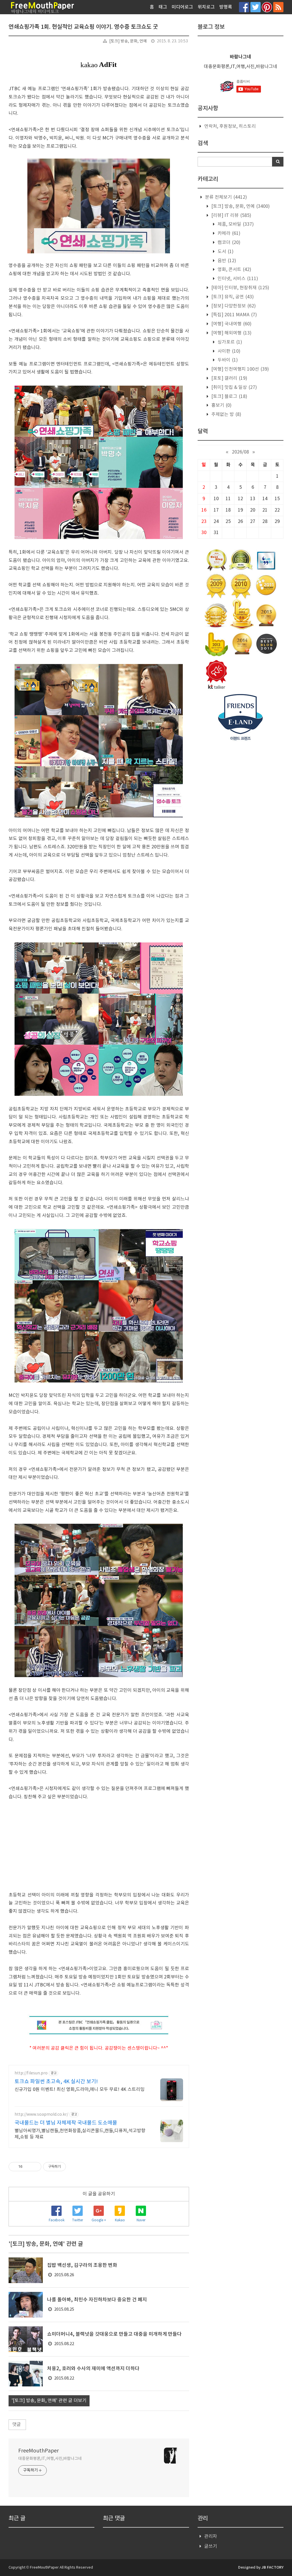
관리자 (211, 2536)
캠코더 (228, 243)
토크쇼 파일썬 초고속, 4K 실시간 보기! (56, 2082)
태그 (163, 7)
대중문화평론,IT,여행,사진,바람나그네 (50, 2459)
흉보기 (221, 405)
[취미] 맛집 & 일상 (234, 387)
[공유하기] (28, 2167)
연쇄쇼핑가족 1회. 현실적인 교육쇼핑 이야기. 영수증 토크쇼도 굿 (83, 27)
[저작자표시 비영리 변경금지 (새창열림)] (74, 2167)
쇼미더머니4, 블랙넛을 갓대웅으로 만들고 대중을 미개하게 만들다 (114, 2334)
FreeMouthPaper (38, 2451)
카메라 (228, 233)
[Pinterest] (267, 7)
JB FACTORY (272, 2567)
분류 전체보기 (225, 197)
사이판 (228, 351)
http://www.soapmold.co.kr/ (41, 2115)
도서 (225, 252)
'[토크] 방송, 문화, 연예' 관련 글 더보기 (49, 2401)
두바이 (227, 360)
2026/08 (240, 452)
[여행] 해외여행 (231, 333)
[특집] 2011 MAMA (234, 315)
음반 (226, 261)
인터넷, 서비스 (237, 279)
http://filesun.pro (31, 2073)
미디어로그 (182, 7)
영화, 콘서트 (234, 270)
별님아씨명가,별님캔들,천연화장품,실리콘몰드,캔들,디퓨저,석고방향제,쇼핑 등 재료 (80, 2134)
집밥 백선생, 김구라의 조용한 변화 (82, 2265)
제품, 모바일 (235, 224)
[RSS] (278, 7)
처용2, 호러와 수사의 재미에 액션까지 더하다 (93, 2369)
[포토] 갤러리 (229, 378)
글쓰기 (211, 2546)
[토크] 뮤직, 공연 (232, 297)
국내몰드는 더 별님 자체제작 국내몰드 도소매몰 (66, 2123)
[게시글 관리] (35, 2167)
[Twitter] (255, 7)
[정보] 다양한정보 (233, 306)
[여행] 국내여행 (231, 324)
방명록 (226, 7)
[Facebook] (244, 7)
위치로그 (206, 7)
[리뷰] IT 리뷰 (231, 215)
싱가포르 (229, 342)
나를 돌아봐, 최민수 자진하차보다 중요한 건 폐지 (97, 2300)
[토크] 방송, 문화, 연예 (128, 41)
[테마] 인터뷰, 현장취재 (240, 288)
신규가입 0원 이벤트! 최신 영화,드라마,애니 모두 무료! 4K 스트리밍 (80, 2089)
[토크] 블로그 (229, 397)
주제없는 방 (226, 414)
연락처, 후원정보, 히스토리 (230, 126)
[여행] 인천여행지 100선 (240, 369)
